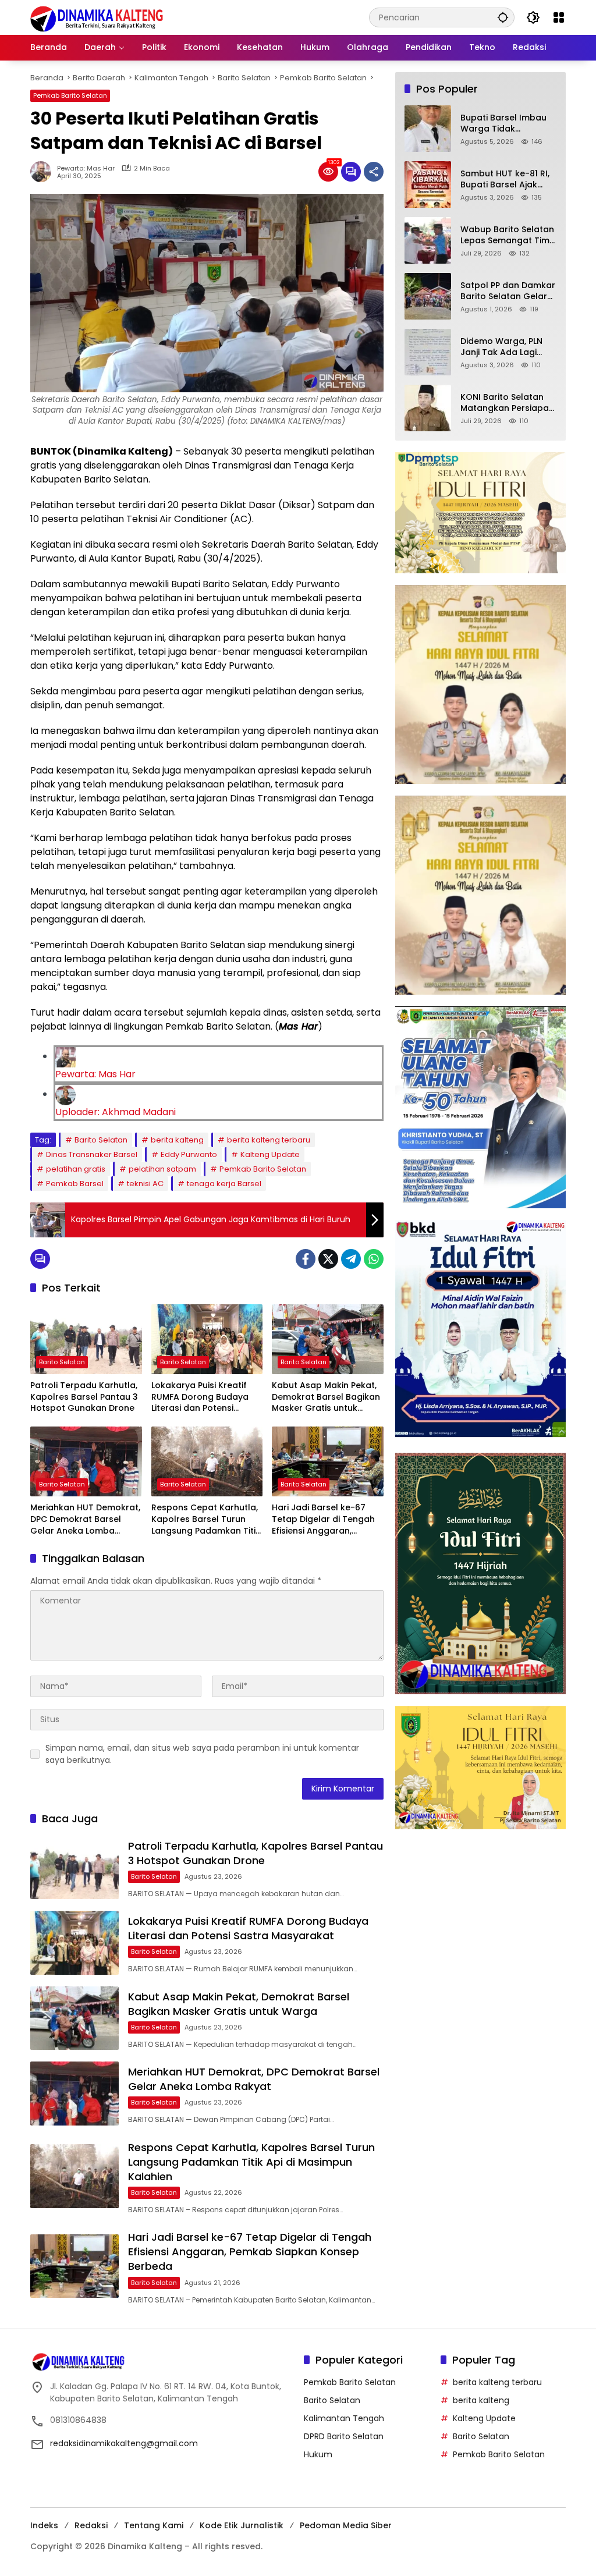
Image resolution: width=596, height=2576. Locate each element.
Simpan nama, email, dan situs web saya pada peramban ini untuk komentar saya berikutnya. (202, 1754)
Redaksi (91, 2525)
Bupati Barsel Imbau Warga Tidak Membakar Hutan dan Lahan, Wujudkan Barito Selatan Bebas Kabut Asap (507, 124)
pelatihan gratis (76, 1169)
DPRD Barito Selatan (344, 2436)
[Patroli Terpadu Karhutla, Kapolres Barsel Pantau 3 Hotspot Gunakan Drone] (86, 1339)
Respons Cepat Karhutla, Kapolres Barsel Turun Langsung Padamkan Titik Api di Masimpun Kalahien (206, 1519)
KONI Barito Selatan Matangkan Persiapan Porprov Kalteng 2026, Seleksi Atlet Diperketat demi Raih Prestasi (508, 403)
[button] (503, 17)
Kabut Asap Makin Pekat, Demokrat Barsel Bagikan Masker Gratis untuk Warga (326, 1397)
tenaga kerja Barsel (224, 1184)
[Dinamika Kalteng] (97, 19)
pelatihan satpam (162, 1169)
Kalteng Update (270, 1154)
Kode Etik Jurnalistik (242, 2525)
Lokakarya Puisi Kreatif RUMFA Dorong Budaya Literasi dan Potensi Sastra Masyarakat (200, 1397)
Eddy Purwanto (189, 1154)
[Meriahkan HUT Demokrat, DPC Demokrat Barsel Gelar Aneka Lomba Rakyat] (86, 1461)
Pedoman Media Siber (346, 2525)
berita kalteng (177, 1140)
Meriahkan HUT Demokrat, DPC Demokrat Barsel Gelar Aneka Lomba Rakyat (85, 1519)
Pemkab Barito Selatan (70, 95)
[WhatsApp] (374, 1259)
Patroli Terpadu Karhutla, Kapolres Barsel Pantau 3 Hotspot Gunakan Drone (84, 1397)
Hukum (318, 2454)
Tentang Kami (154, 2525)
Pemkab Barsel (75, 1184)
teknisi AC (145, 1184)
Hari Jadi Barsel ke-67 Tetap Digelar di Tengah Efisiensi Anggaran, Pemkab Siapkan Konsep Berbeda (324, 1519)
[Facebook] (306, 1259)
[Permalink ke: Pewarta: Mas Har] (44, 172)
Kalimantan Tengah (344, 2418)
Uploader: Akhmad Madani (116, 1112)
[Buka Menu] (559, 17)
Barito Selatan (101, 1140)
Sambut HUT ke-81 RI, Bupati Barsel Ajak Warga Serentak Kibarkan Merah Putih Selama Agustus (505, 180)
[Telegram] (351, 1259)
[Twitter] (328, 1259)
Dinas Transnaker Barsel (92, 1154)
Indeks (44, 2525)
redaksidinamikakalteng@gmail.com (124, 2443)
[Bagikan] (374, 172)
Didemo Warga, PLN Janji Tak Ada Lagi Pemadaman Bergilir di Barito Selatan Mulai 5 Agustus (508, 347)
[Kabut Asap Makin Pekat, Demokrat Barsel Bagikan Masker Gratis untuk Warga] (328, 1339)
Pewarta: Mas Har (86, 168)
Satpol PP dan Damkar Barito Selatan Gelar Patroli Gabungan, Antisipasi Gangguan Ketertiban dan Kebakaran (508, 291)
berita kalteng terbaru (269, 1140)
